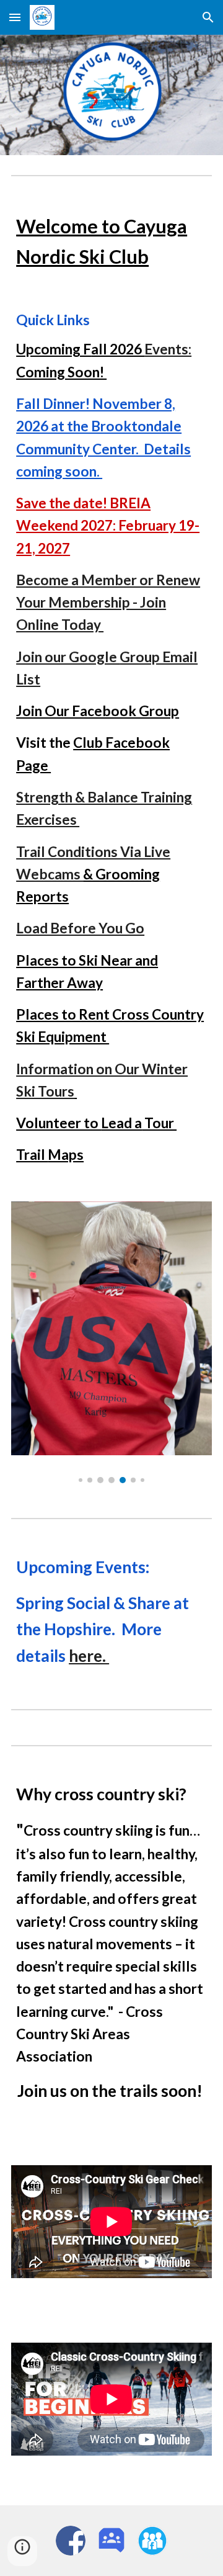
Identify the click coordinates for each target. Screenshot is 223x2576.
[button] (15, 17)
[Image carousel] (111, 1342)
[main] (111, 241)
